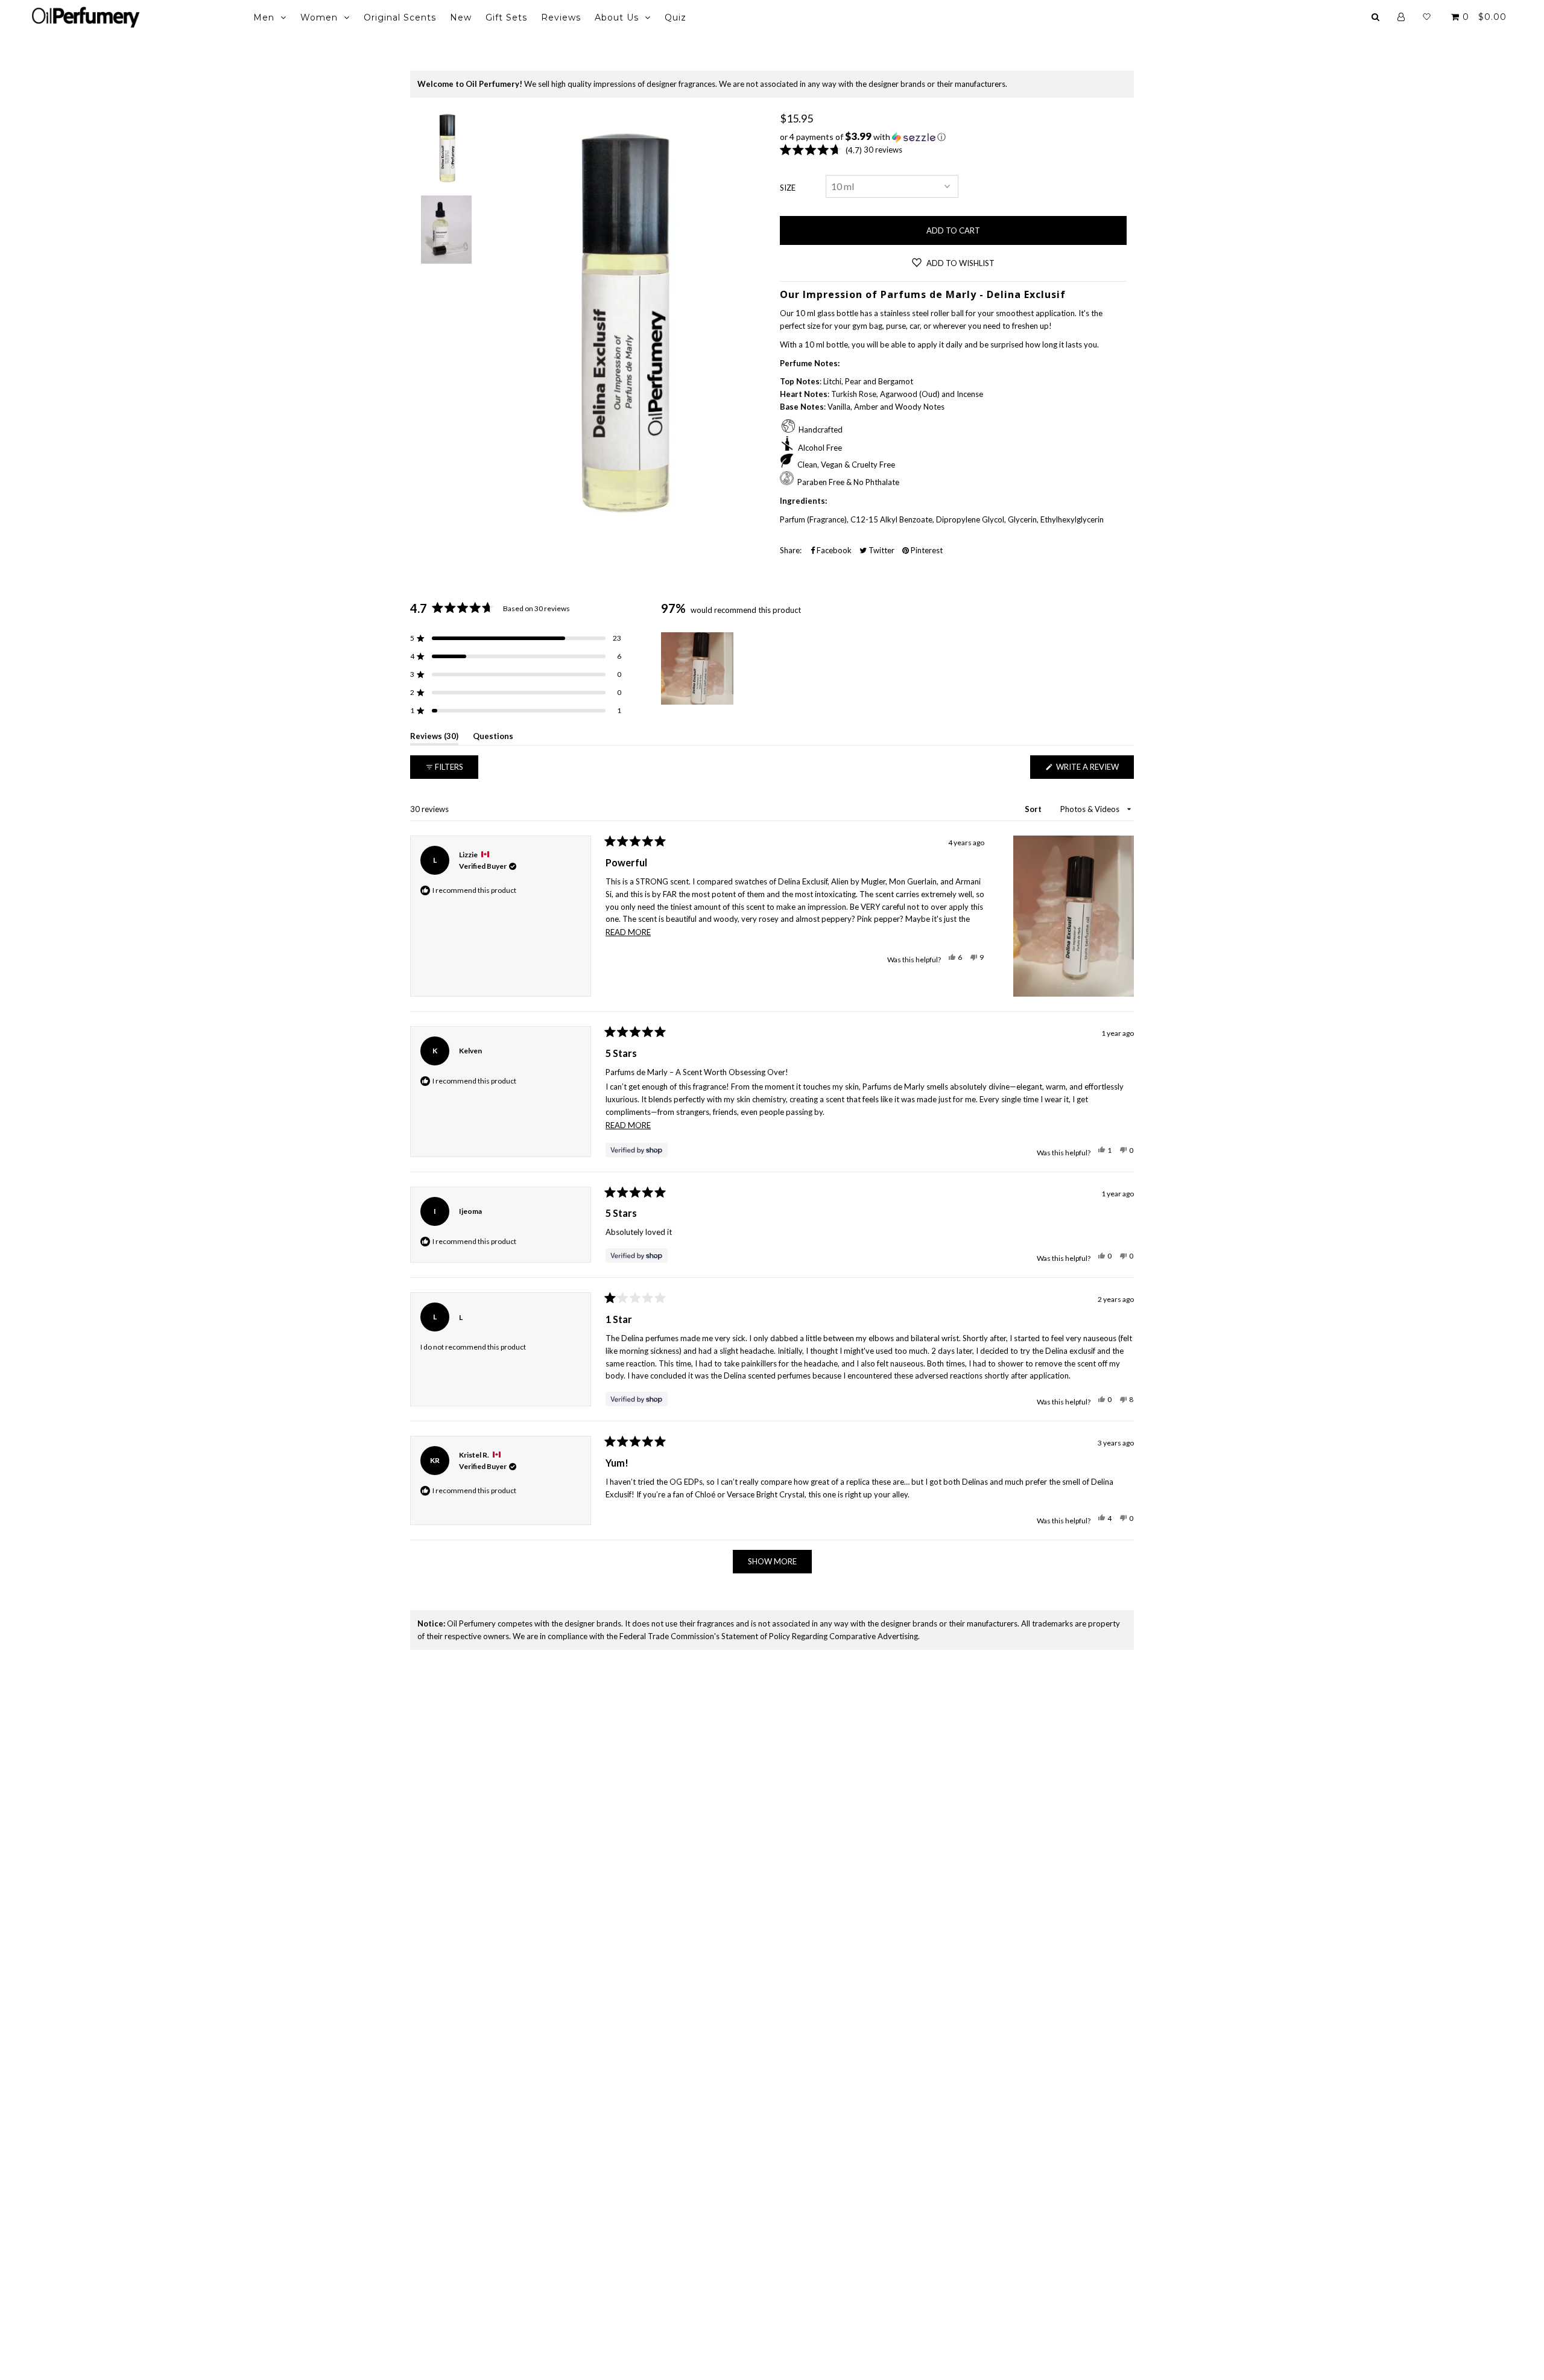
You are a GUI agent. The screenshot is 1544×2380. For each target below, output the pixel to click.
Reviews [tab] (434, 738)
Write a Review (1094, 770)
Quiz (675, 17)
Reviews (561, 17)
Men (264, 17)
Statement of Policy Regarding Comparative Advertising (820, 1636)
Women (319, 17)
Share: (791, 550)
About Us (617, 17)
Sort (1034, 809)
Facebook (833, 550)
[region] (698, 668)
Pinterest (926, 550)
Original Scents (400, 17)
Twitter (881, 550)
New (461, 17)
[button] (953, 137)
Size (788, 188)
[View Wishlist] (1427, 17)
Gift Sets (506, 17)
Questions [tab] (493, 738)
